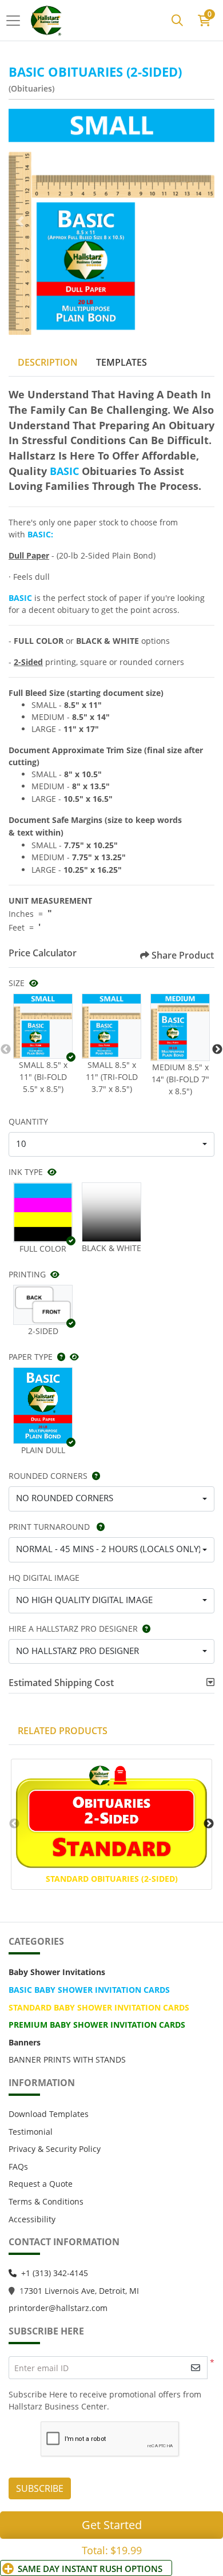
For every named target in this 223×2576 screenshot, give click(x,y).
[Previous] (20, 221)
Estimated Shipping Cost (61, 1683)
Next (217, 1050)
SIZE (17, 983)
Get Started (112, 2525)
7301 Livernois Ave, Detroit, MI (81, 2291)
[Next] (203, 221)
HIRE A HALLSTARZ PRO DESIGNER (73, 1629)
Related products (63, 1731)
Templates (122, 362)
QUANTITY (28, 1121)
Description (48, 362)
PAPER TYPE (31, 1357)
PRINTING (27, 1274)
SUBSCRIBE (40, 2488)
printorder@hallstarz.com (58, 2308)
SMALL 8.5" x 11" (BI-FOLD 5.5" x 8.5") (43, 1077)
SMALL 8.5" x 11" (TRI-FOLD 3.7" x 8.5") (112, 1077)
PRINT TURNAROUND (50, 1527)
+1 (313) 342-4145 (55, 2273)
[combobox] (111, 1145)
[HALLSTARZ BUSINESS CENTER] (47, 20)
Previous (6, 1050)
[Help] (59, 1357)
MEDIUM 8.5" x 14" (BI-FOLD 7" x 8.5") (180, 1079)
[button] (43, 1026)
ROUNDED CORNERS (48, 1476)
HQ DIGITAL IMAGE (44, 1578)
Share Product (183, 955)
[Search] (177, 21)
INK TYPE (26, 1172)
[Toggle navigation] (17, 21)
